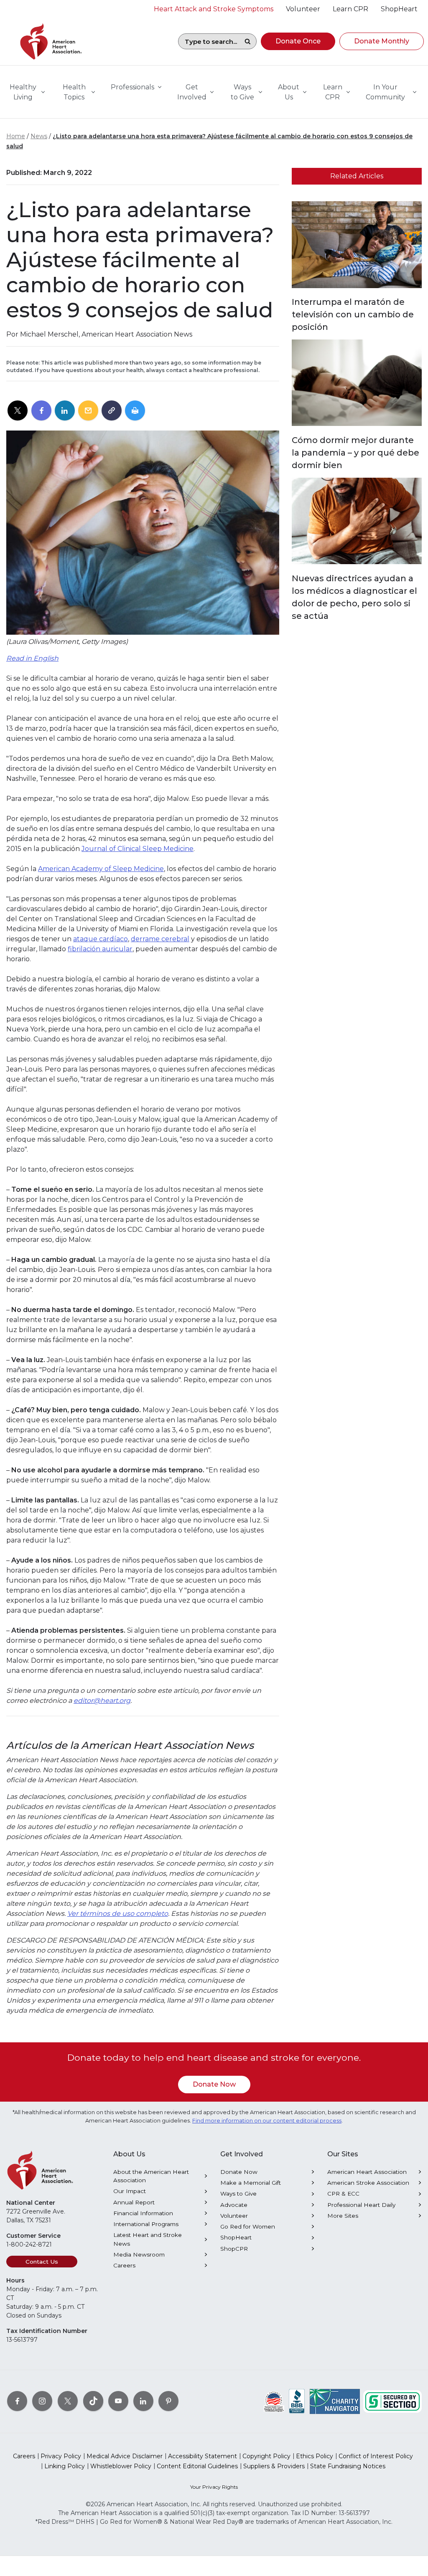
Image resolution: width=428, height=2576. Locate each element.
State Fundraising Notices (348, 2466)
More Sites (343, 2216)
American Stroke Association (368, 2183)
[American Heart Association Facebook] (17, 2401)
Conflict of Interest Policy (376, 2456)
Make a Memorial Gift (251, 2183)
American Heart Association (367, 2172)
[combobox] (209, 41)
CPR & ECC (343, 2194)
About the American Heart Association (151, 2176)
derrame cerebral (160, 939)
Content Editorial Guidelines (197, 2466)
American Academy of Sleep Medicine (101, 869)
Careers (124, 2265)
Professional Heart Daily (361, 2205)
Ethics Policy (315, 2456)
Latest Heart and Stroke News (148, 2239)
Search (247, 41)
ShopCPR (234, 2249)
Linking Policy (65, 2466)
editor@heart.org (102, 1701)
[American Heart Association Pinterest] (168, 2401)
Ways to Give (238, 2194)
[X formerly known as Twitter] (68, 2401)
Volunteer (234, 2216)
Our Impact (130, 2191)
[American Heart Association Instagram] (42, 2401)
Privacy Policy (61, 2456)
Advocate (234, 2205)
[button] (298, 41)
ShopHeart (236, 2237)
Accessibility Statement (203, 2456)
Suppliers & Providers (274, 2466)
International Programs (146, 2224)
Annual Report (134, 2202)
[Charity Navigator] (335, 2401)
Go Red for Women (248, 2226)
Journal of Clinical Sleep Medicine (138, 849)
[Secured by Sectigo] (392, 2401)
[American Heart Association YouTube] (118, 2401)
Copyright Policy (266, 2456)
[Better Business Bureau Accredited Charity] (297, 2401)
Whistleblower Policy (121, 2466)
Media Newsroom (139, 2254)
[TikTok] (93, 2401)
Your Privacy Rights (214, 2487)
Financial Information (143, 2213)
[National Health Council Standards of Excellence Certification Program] (274, 2401)
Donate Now (214, 2084)
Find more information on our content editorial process (267, 2121)
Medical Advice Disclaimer (125, 2456)
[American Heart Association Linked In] (143, 2401)
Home (16, 136)
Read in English (32, 658)
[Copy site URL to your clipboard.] (112, 411)
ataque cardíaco (101, 939)
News (39, 136)
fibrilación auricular (100, 949)
